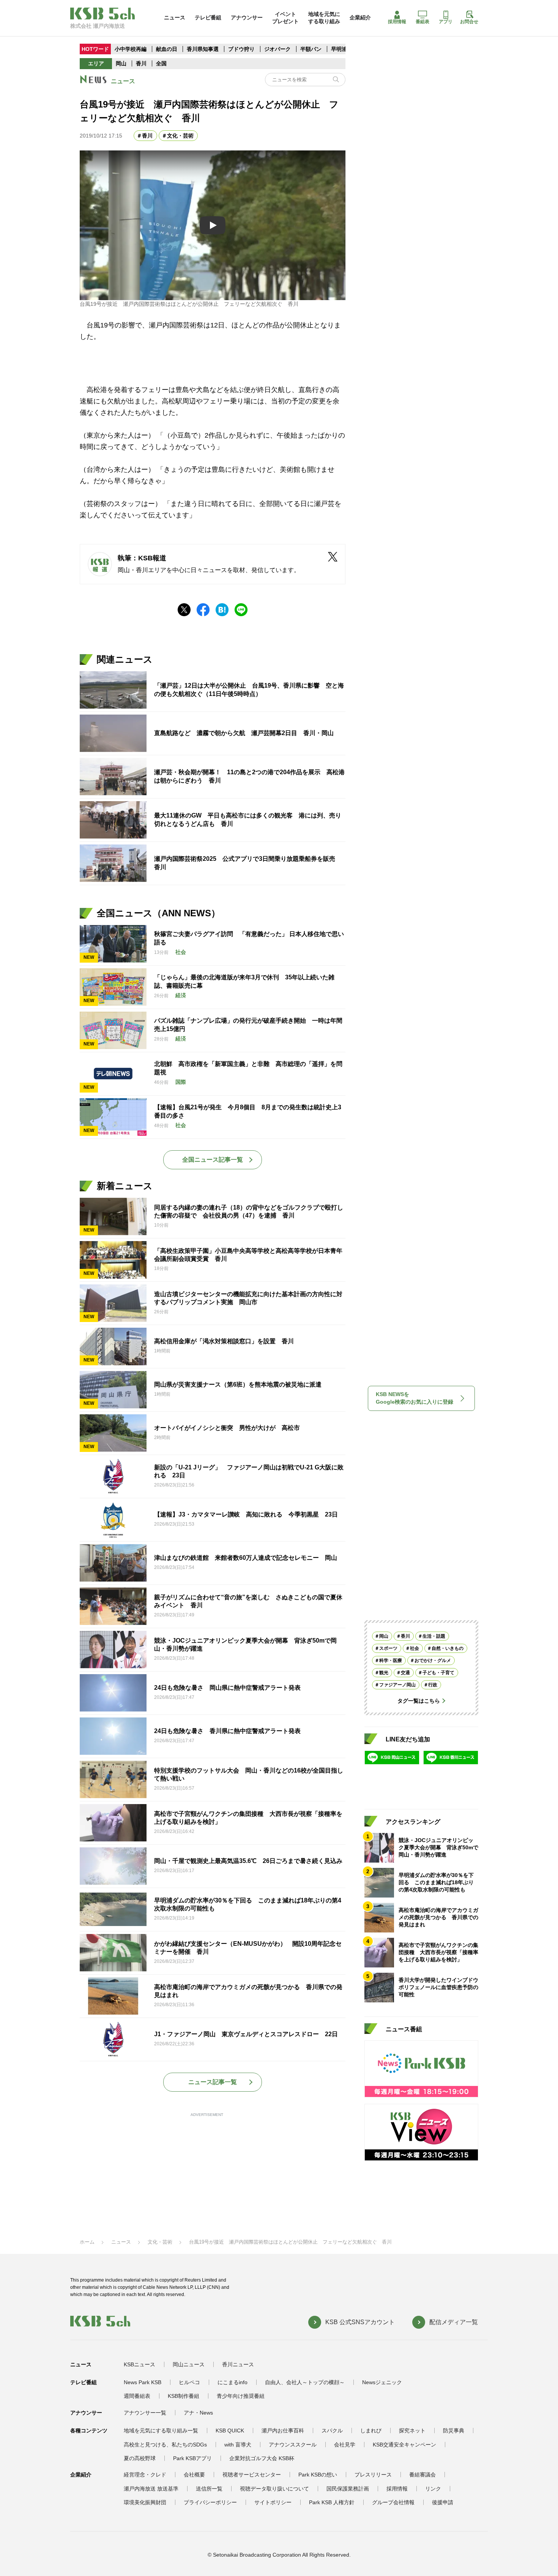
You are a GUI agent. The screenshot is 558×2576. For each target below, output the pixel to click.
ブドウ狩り (241, 49)
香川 (141, 63)
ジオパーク (277, 49)
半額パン (311, 49)
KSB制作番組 (184, 2396)
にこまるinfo (232, 2382)
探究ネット (412, 2431)
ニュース (175, 17)
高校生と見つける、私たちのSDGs (165, 2445)
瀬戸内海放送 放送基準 (151, 2489)
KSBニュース (139, 2364)
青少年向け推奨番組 (241, 2396)
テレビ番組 (208, 17)
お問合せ (469, 22)
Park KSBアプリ (192, 2458)
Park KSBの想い (318, 2475)
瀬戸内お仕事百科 (283, 2431)
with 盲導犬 (238, 2445)
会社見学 (345, 2445)
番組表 (422, 22)
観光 (384, 1673)
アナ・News (198, 2413)
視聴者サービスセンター (252, 2475)
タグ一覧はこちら (419, 1701)
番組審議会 (422, 2475)
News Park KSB (143, 2382)
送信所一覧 (209, 2489)
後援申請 (443, 2502)
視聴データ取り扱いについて (274, 2489)
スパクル (332, 2431)
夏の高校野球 (140, 2458)
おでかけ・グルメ (433, 1660)
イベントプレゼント (285, 17)
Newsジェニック (382, 2382)
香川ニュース (238, 2364)
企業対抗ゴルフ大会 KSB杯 (262, 2458)
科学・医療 (391, 1660)
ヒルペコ (189, 2382)
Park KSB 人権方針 (332, 2502)
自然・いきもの (448, 1648)
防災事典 (454, 2431)
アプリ (446, 22)
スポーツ (388, 1648)
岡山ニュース (189, 2364)
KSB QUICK (230, 2431)
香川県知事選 (203, 49)
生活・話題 (434, 1636)
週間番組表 (137, 2396)
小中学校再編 (131, 49)
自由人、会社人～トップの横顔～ (305, 2382)
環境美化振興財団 (145, 2502)
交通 (405, 1673)
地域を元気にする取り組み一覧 (161, 2431)
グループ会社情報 (393, 2502)
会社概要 (194, 2475)
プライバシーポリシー (210, 2502)
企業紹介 (360, 17)
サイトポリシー (273, 2502)
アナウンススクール (293, 2445)
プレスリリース (373, 2475)
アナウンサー (247, 17)
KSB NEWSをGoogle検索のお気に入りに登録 (415, 1398)
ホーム (87, 2242)
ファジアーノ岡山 (397, 1685)
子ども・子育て (438, 1673)
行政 (433, 1685)
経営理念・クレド (145, 2475)
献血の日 (167, 49)
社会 (415, 1648)
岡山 (121, 63)
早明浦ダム (344, 49)
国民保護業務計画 (348, 2489)
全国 (161, 63)
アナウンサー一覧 (145, 2413)
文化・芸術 (180, 136)
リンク (433, 2489)
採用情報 (397, 22)
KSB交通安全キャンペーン (404, 2445)
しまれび (371, 2431)
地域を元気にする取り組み (324, 17)
